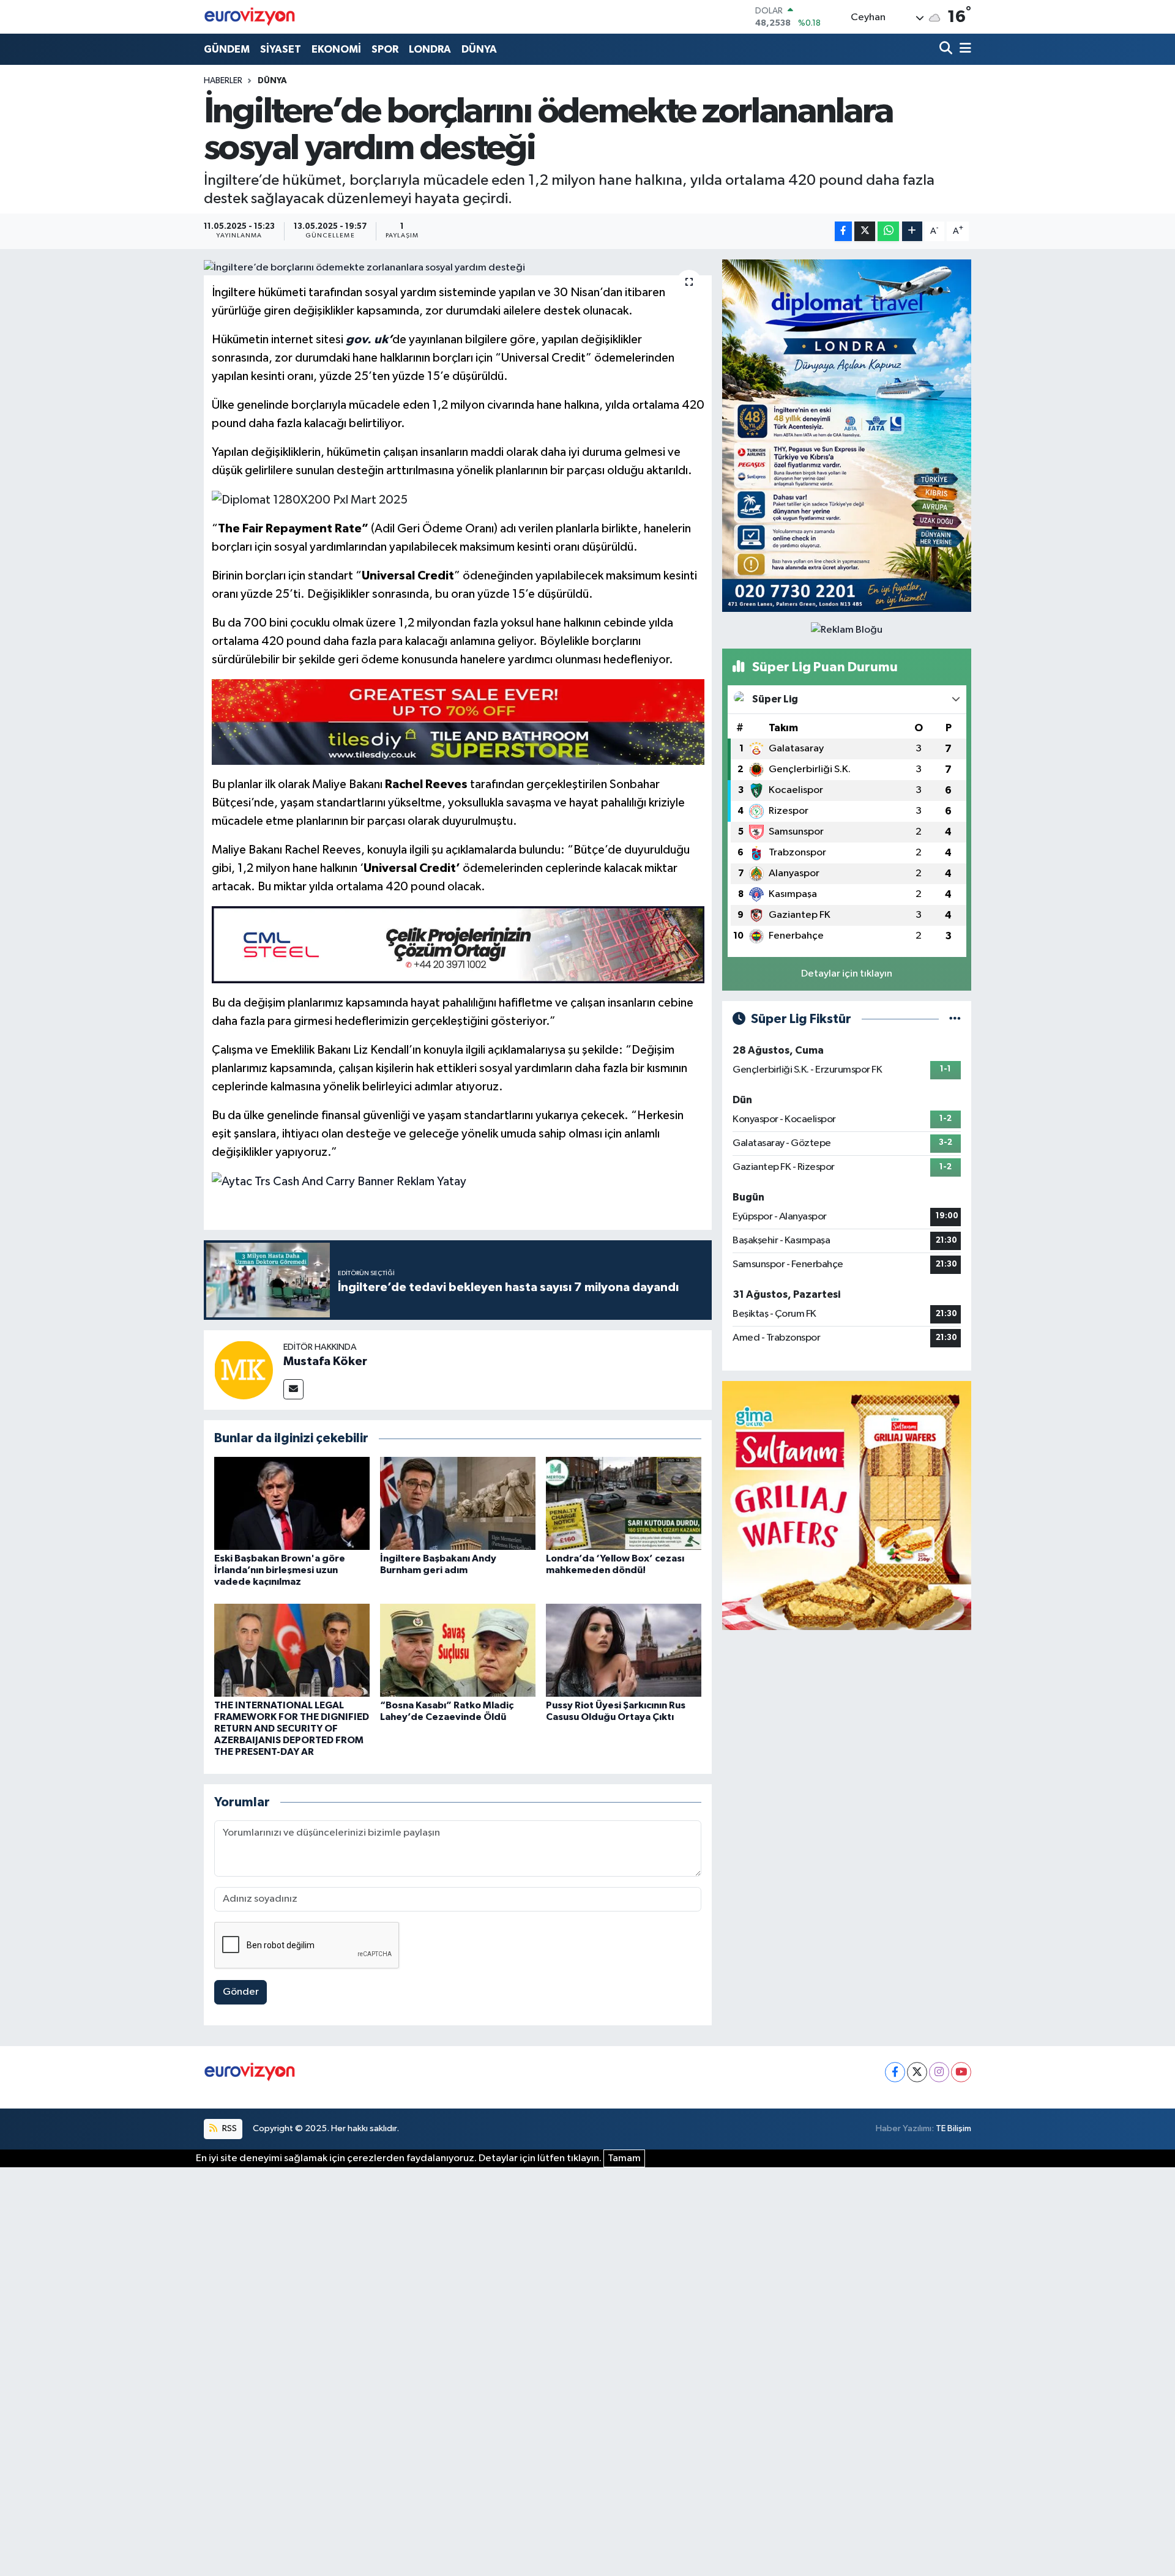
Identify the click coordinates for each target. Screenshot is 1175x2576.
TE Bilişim (953, 2128)
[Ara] (947, 49)
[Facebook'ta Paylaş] (843, 232)
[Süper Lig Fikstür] (955, 1019)
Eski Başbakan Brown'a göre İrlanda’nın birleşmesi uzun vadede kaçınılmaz (280, 1570)
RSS (229, 2128)
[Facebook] (895, 2072)
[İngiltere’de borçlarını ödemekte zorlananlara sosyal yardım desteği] (458, 267)
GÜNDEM (227, 49)
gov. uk (367, 340)
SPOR (385, 49)
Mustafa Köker (325, 1361)
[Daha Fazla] (912, 232)
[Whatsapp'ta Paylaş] (888, 232)
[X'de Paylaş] (865, 232)
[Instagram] (939, 2072)
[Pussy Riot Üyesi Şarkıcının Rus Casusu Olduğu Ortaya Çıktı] (624, 1650)
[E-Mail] (293, 1389)
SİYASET (281, 49)
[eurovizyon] (250, 17)
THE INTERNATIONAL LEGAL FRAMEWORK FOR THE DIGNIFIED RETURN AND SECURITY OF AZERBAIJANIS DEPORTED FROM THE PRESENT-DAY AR (292, 1729)
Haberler (223, 81)
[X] (917, 2072)
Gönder (241, 1992)
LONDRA (430, 49)
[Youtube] (961, 2072)
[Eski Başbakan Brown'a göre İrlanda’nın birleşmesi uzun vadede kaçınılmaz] (292, 1503)
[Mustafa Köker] (244, 1370)
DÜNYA (479, 49)
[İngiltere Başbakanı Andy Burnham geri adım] (458, 1503)
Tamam (624, 2158)
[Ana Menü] (963, 49)
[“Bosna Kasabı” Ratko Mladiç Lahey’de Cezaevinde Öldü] (458, 1650)
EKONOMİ (336, 49)
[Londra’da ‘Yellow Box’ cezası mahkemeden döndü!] (624, 1503)
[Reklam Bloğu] (847, 435)
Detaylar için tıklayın (847, 974)
